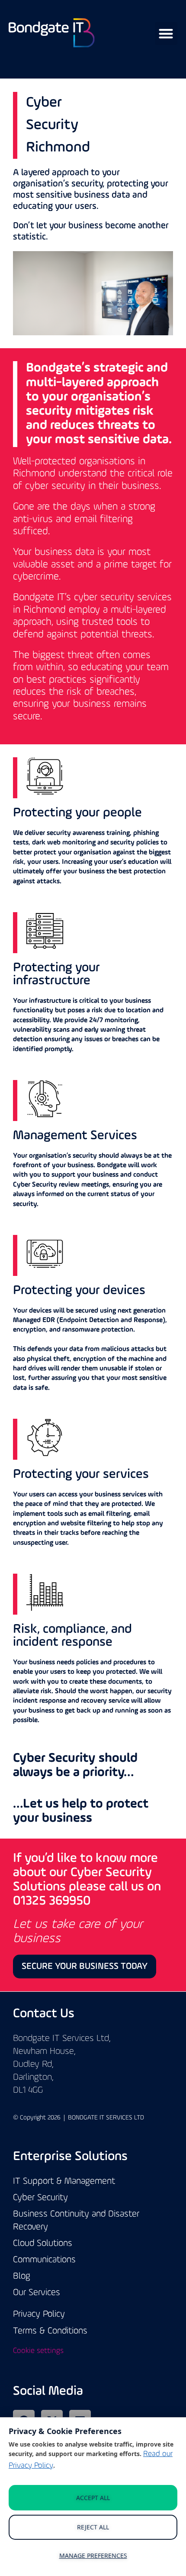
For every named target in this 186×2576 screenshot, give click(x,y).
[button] (166, 33)
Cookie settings (38, 2351)
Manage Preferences (93, 2556)
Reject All (93, 2527)
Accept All (93, 2498)
